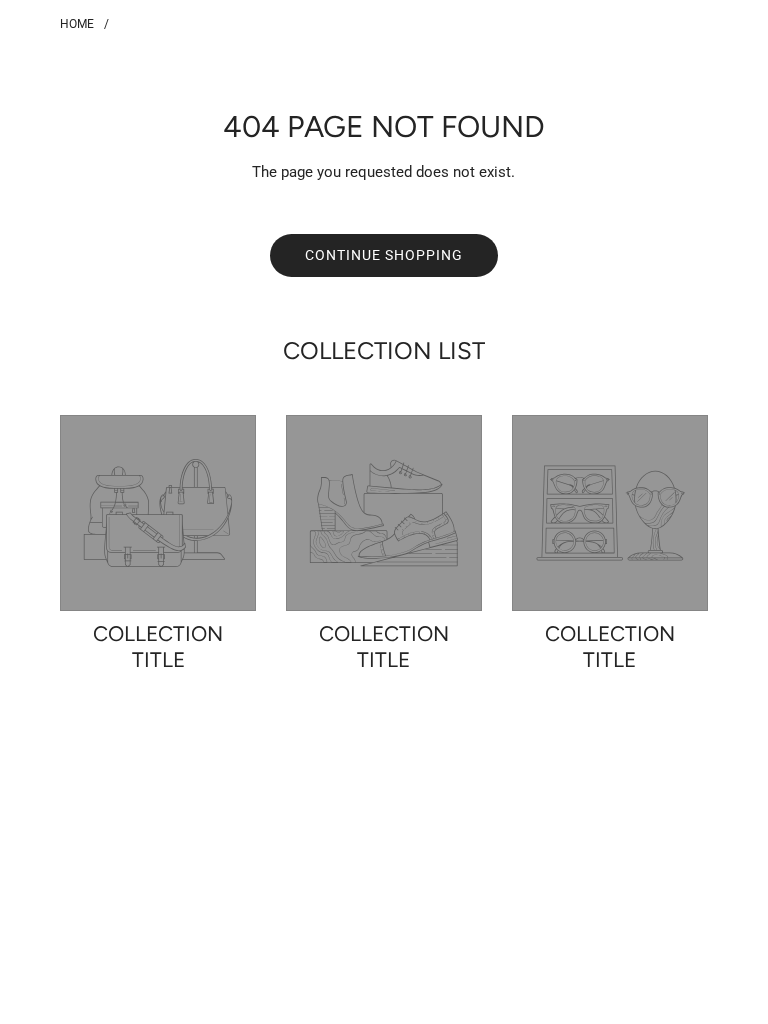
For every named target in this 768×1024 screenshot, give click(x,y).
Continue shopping (384, 255)
